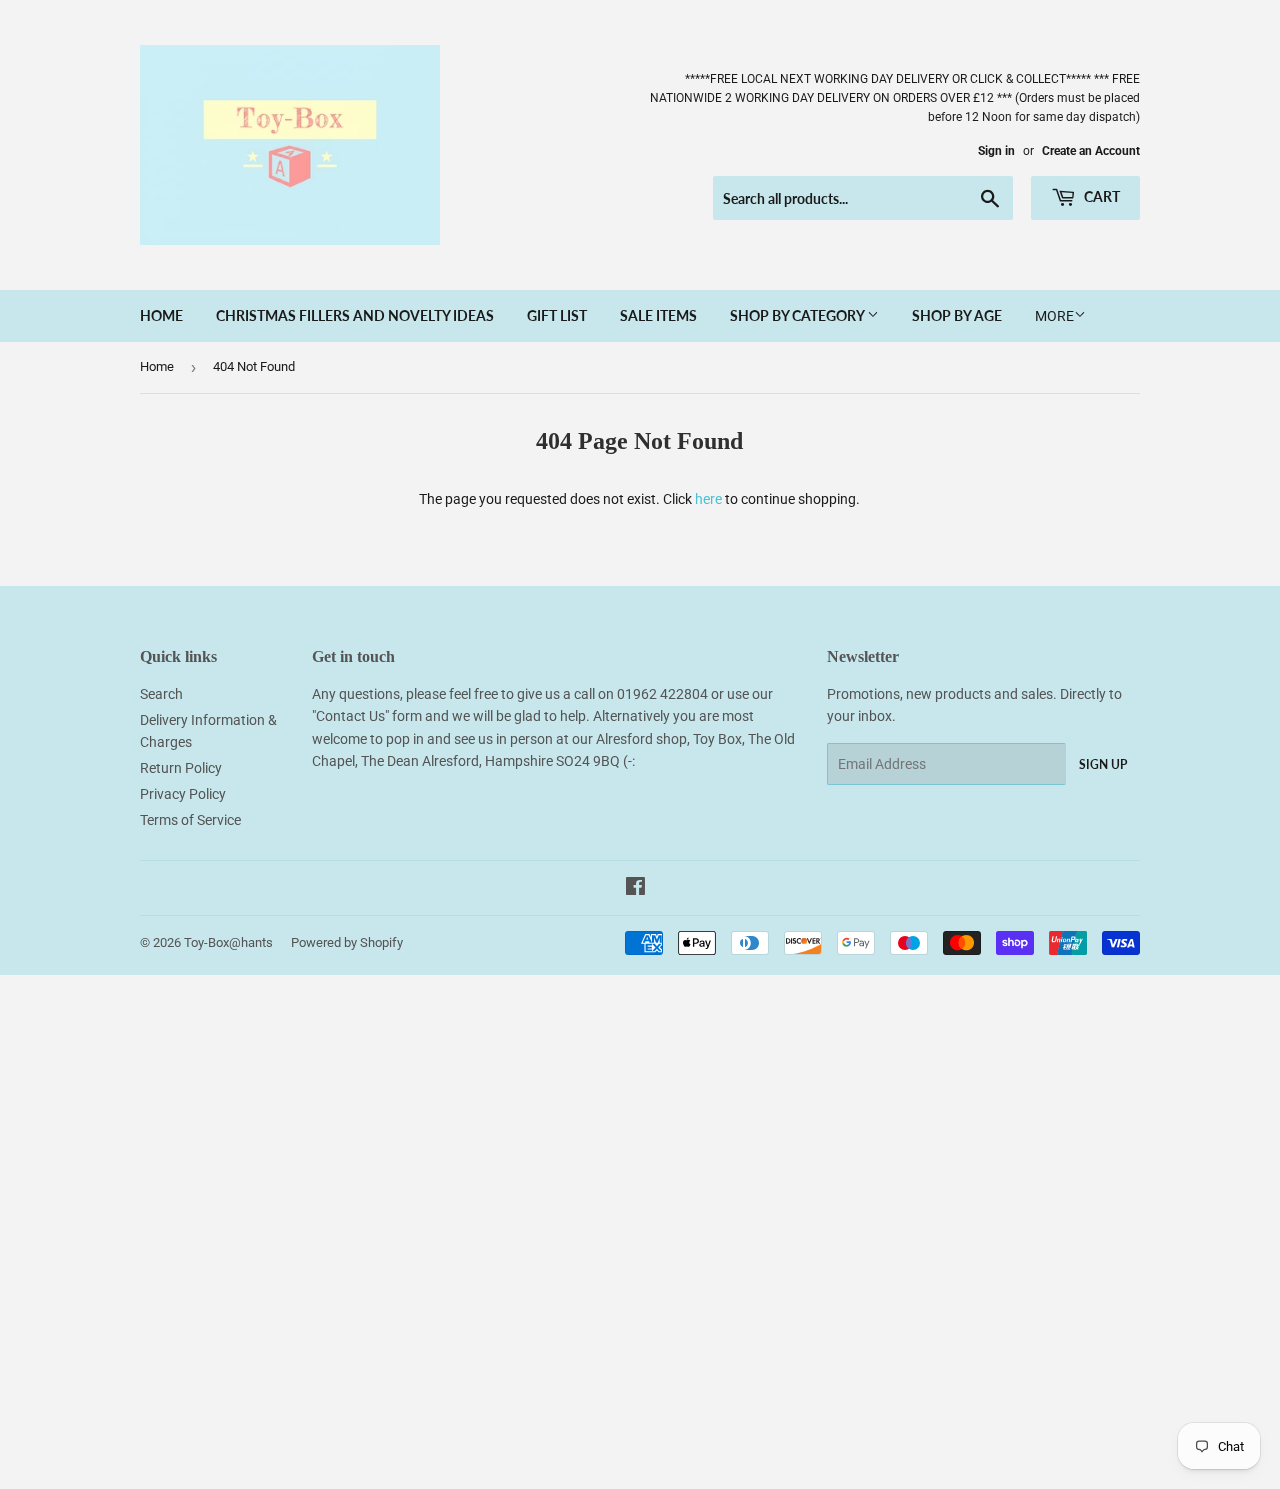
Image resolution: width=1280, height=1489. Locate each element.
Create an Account (1091, 151)
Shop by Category (798, 315)
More (1054, 316)
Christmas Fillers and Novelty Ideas (355, 315)
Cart (1100, 196)
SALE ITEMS (658, 315)
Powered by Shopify (347, 942)
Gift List (557, 315)
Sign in (996, 151)
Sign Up (1103, 764)
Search (161, 694)
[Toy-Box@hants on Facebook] (635, 889)
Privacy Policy (183, 794)
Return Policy (181, 768)
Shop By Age (957, 315)
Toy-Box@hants (228, 942)
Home (161, 315)
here (708, 499)
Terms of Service (190, 820)
